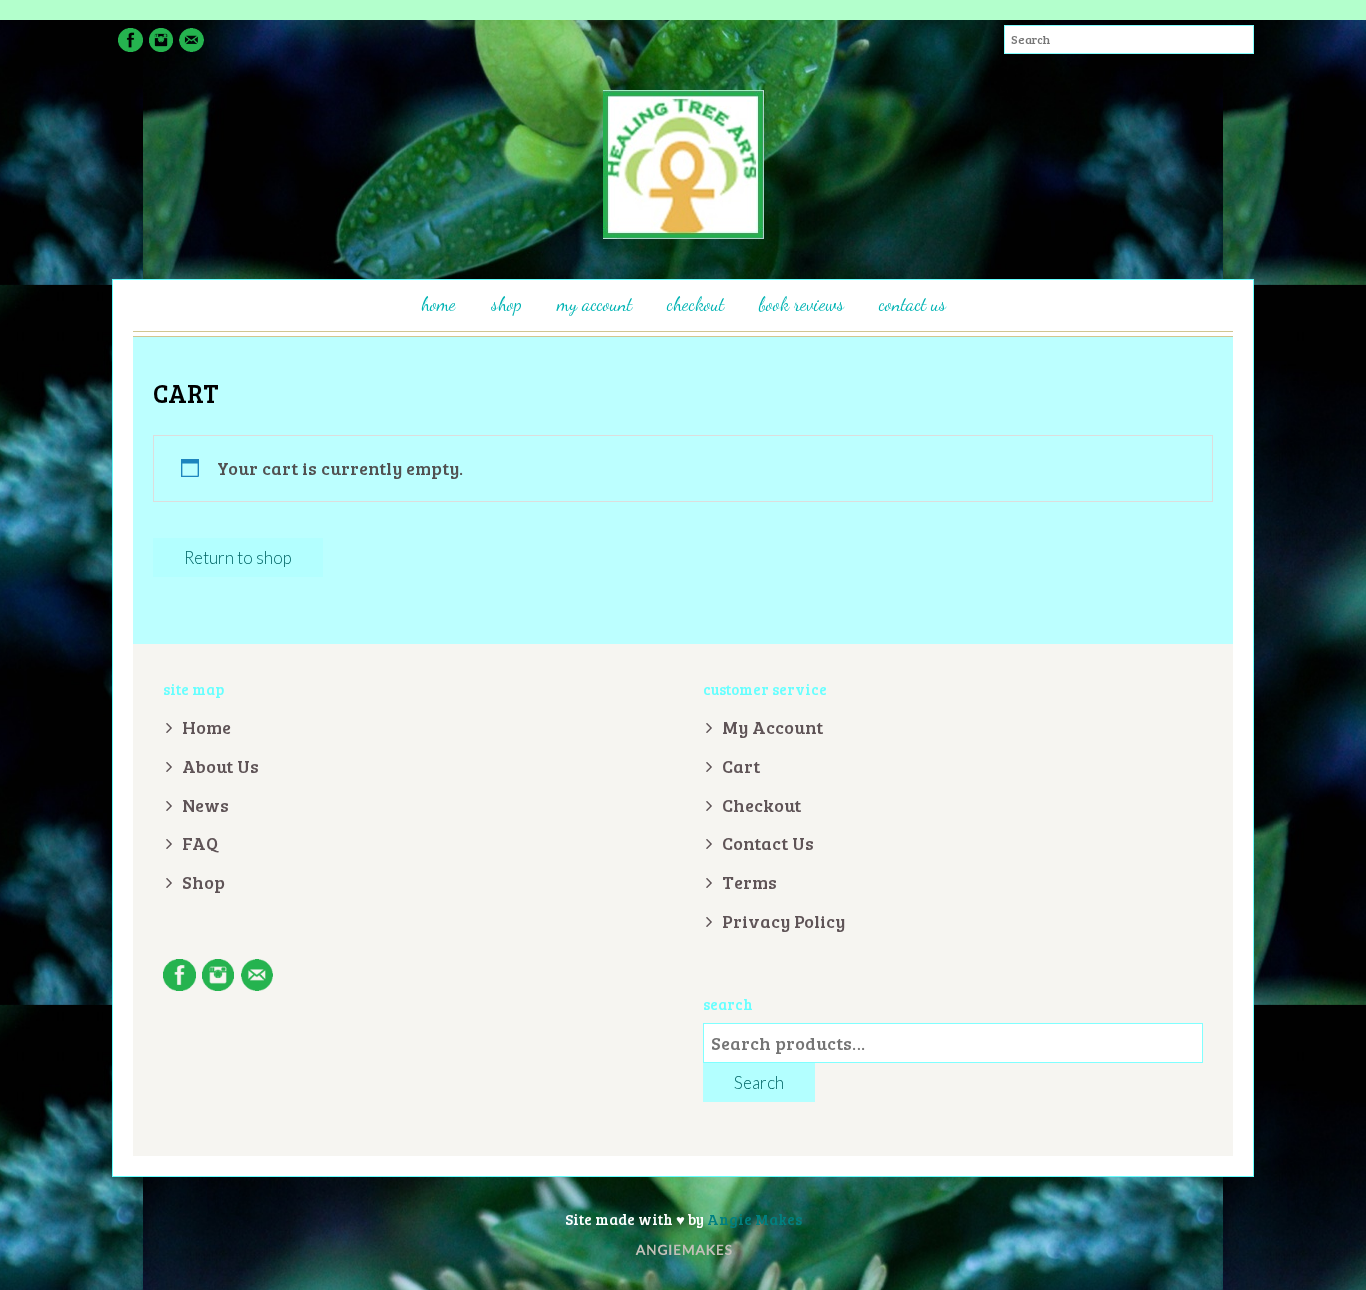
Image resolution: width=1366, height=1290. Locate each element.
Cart (741, 766)
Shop (506, 304)
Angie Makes (754, 1219)
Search (759, 1082)
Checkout (695, 304)
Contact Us (912, 304)
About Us (220, 766)
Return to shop (238, 557)
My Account (594, 304)
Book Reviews (801, 304)
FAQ (200, 843)
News (205, 805)
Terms (749, 882)
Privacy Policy (783, 921)
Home (438, 304)
